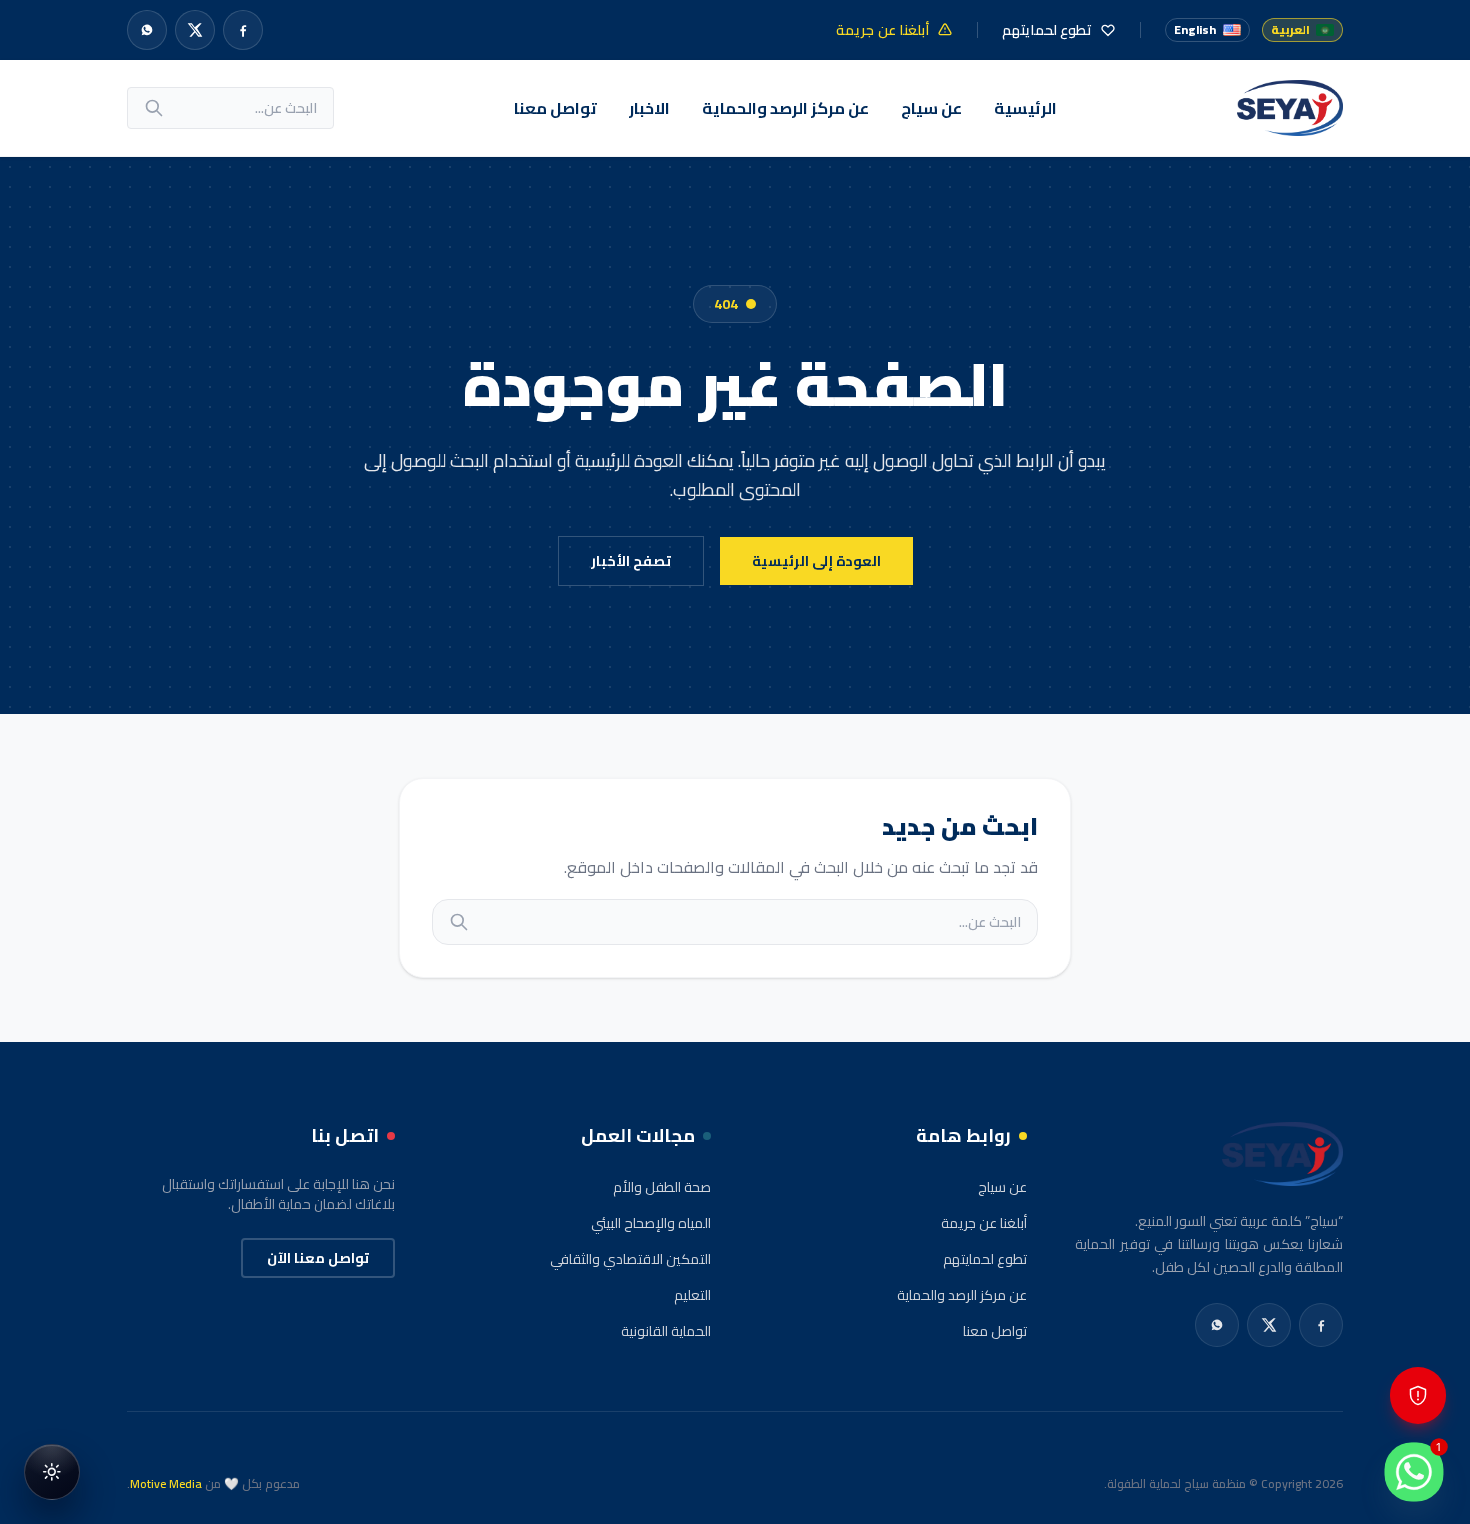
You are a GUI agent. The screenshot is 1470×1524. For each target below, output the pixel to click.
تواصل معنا (555, 108)
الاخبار (649, 108)
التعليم (692, 1295)
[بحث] (154, 108)
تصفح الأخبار (631, 561)
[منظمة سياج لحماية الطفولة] (1290, 108)
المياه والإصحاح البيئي (651, 1223)
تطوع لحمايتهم (985, 1259)
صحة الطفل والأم (662, 1187)
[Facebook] (243, 30)
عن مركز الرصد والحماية (785, 108)
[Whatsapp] (147, 30)
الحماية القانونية (666, 1331)
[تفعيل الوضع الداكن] (52, 1472)
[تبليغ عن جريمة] (1418, 1395)
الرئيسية (1025, 108)
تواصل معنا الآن (318, 1258)
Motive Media (166, 1483)
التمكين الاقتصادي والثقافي (630, 1259)
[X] (195, 30)
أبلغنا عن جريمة (984, 1223)
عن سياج (931, 108)
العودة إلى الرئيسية (816, 561)
